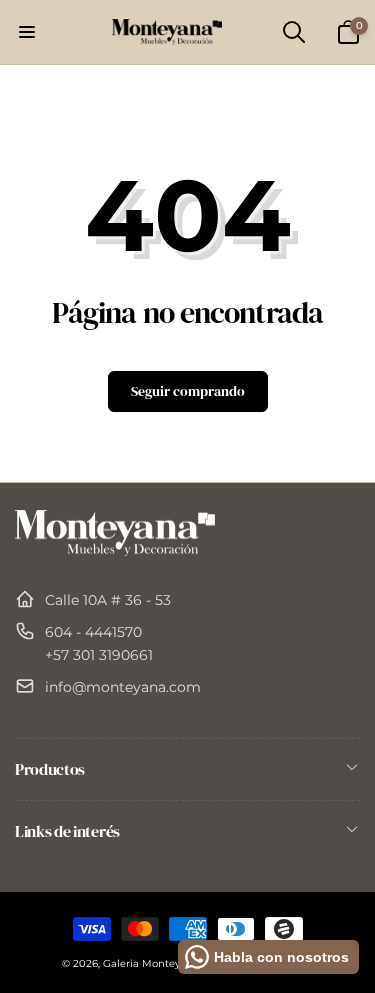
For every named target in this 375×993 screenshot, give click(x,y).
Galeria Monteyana (151, 963)
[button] (27, 32)
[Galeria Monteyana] (115, 550)
